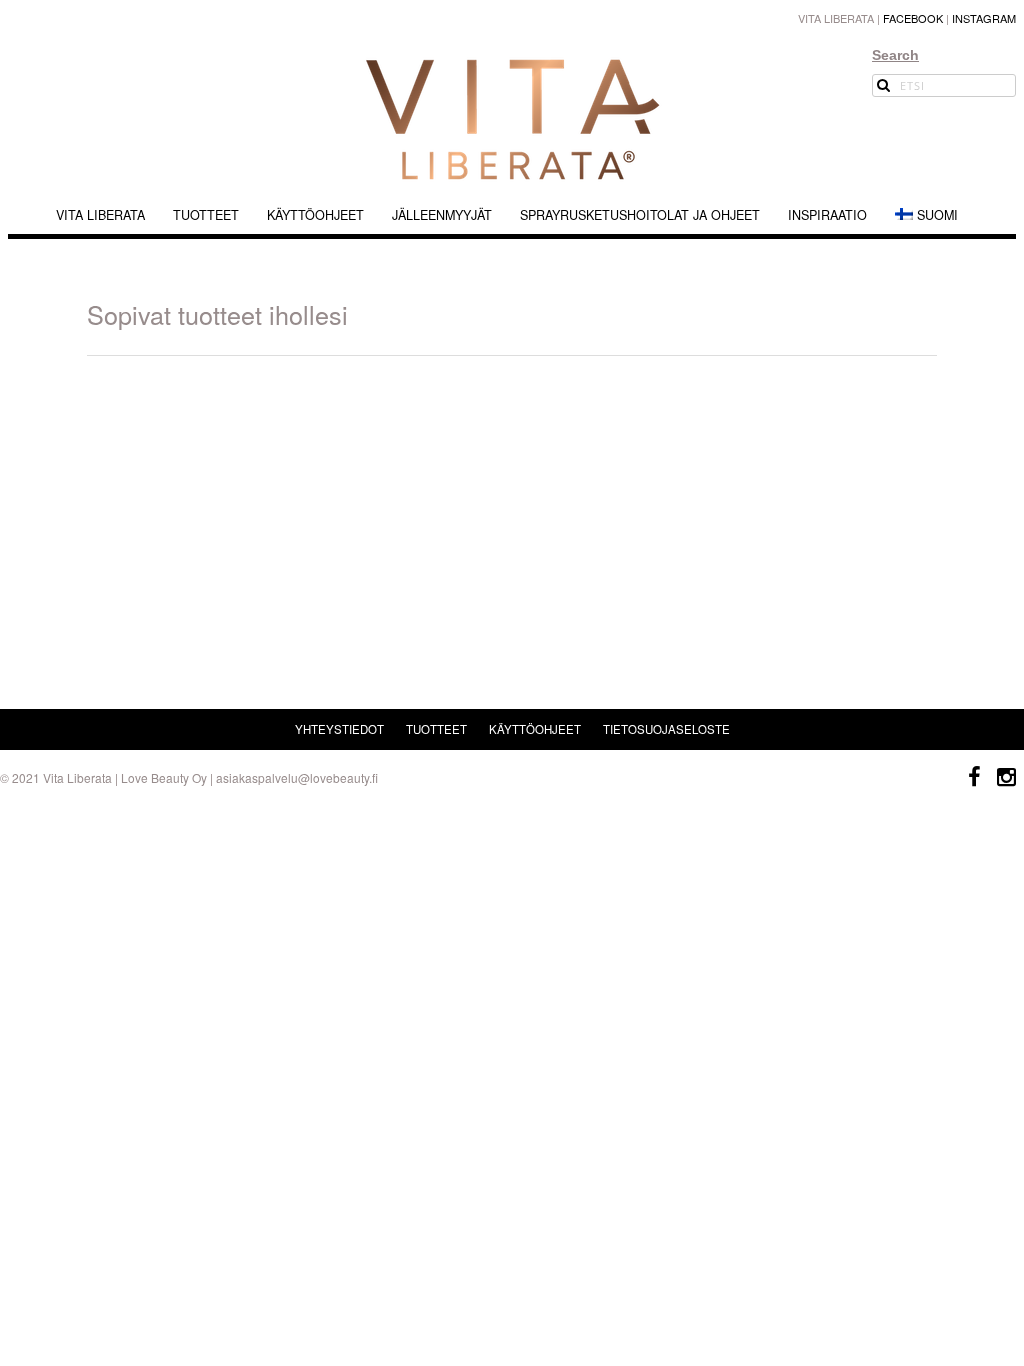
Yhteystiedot (339, 729)
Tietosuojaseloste (666, 729)
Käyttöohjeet (315, 215)
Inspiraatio (827, 215)
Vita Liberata (100, 215)
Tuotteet (206, 215)
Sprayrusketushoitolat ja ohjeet (640, 215)
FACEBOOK (913, 18)
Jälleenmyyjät (442, 215)
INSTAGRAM (984, 18)
